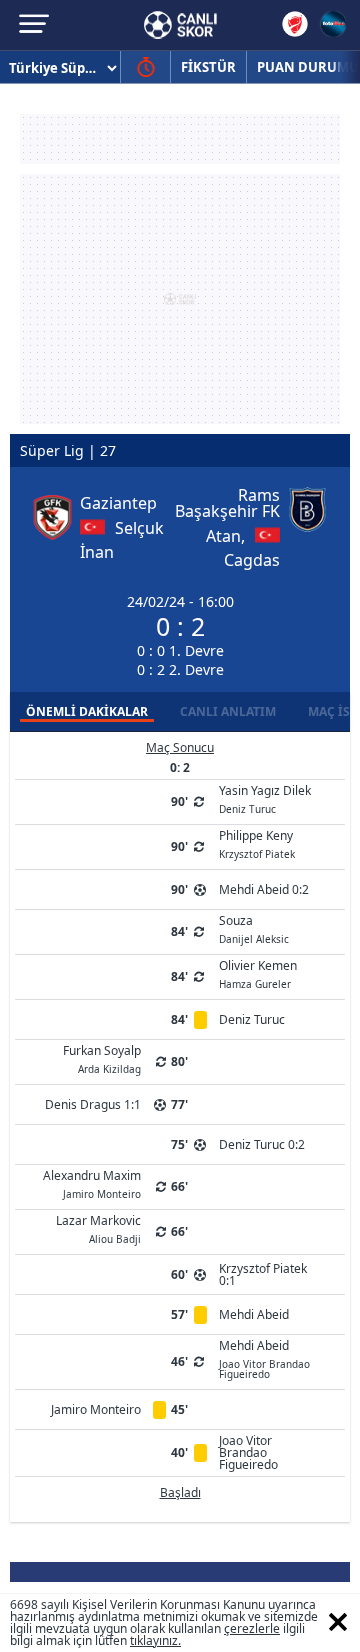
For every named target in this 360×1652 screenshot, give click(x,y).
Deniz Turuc (252, 1019)
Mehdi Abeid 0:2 (264, 889)
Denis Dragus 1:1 (93, 1104)
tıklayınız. (155, 1640)
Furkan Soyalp (102, 1058)
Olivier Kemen (258, 973)
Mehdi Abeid (254, 1314)
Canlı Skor (180, 25)
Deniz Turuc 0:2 (262, 1144)
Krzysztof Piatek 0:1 (263, 1274)
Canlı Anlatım (228, 711)
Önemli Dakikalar (87, 711)
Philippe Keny (257, 843)
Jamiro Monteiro (96, 1409)
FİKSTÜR (208, 67)
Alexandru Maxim (92, 1183)
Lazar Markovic (98, 1228)
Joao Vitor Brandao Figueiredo (248, 1452)
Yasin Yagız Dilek (265, 798)
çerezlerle (252, 1628)
